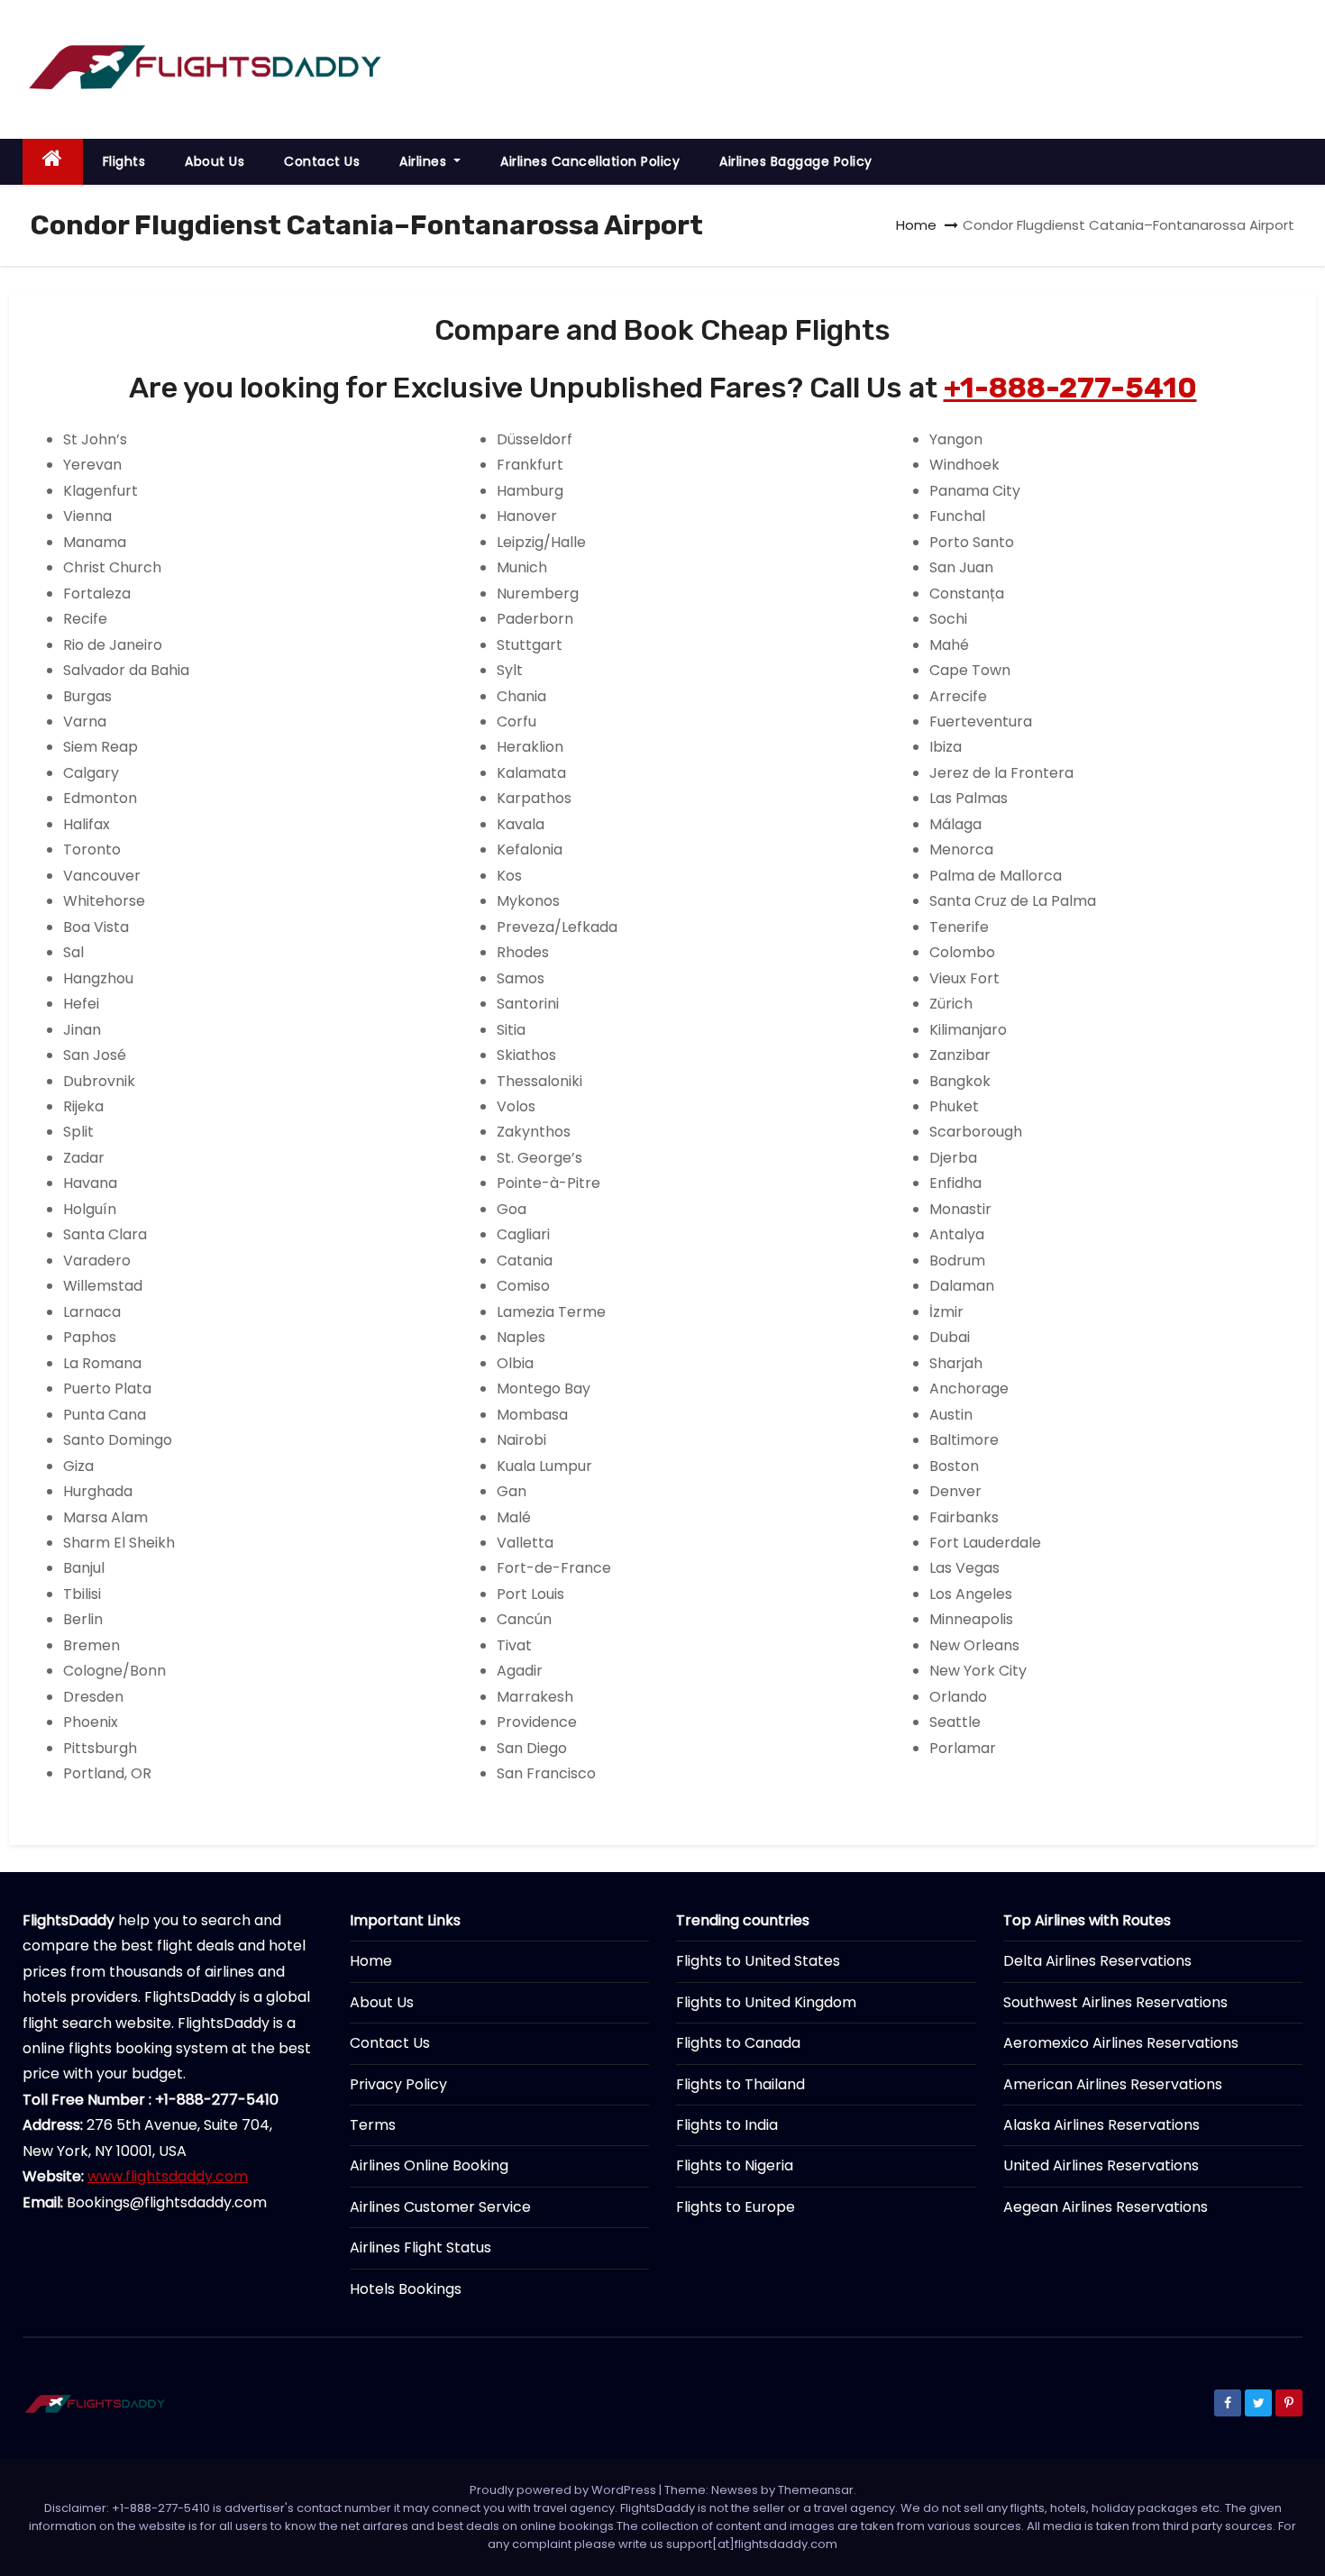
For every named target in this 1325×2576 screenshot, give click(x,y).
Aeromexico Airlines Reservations (1121, 2043)
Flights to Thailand (740, 2084)
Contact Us (322, 161)
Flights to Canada (738, 2043)
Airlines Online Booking (429, 2165)
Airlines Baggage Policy (796, 161)
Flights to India (727, 2125)
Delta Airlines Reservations (1097, 1961)
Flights (124, 161)
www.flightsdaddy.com (168, 2176)
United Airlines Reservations (1101, 2165)
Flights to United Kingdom (766, 2002)
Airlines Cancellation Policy (590, 161)
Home (916, 225)
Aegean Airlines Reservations (1106, 2207)
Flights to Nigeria (735, 2165)
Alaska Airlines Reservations (1101, 2125)
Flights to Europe (736, 2207)
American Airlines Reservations (1113, 2084)
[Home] (53, 162)
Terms (373, 2125)
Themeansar (816, 2490)
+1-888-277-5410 (1070, 388)
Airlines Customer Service (440, 2207)
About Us (215, 161)
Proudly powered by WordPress (564, 2490)
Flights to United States (758, 1961)
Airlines (425, 161)
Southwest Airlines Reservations (1115, 2002)
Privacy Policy (398, 2084)
